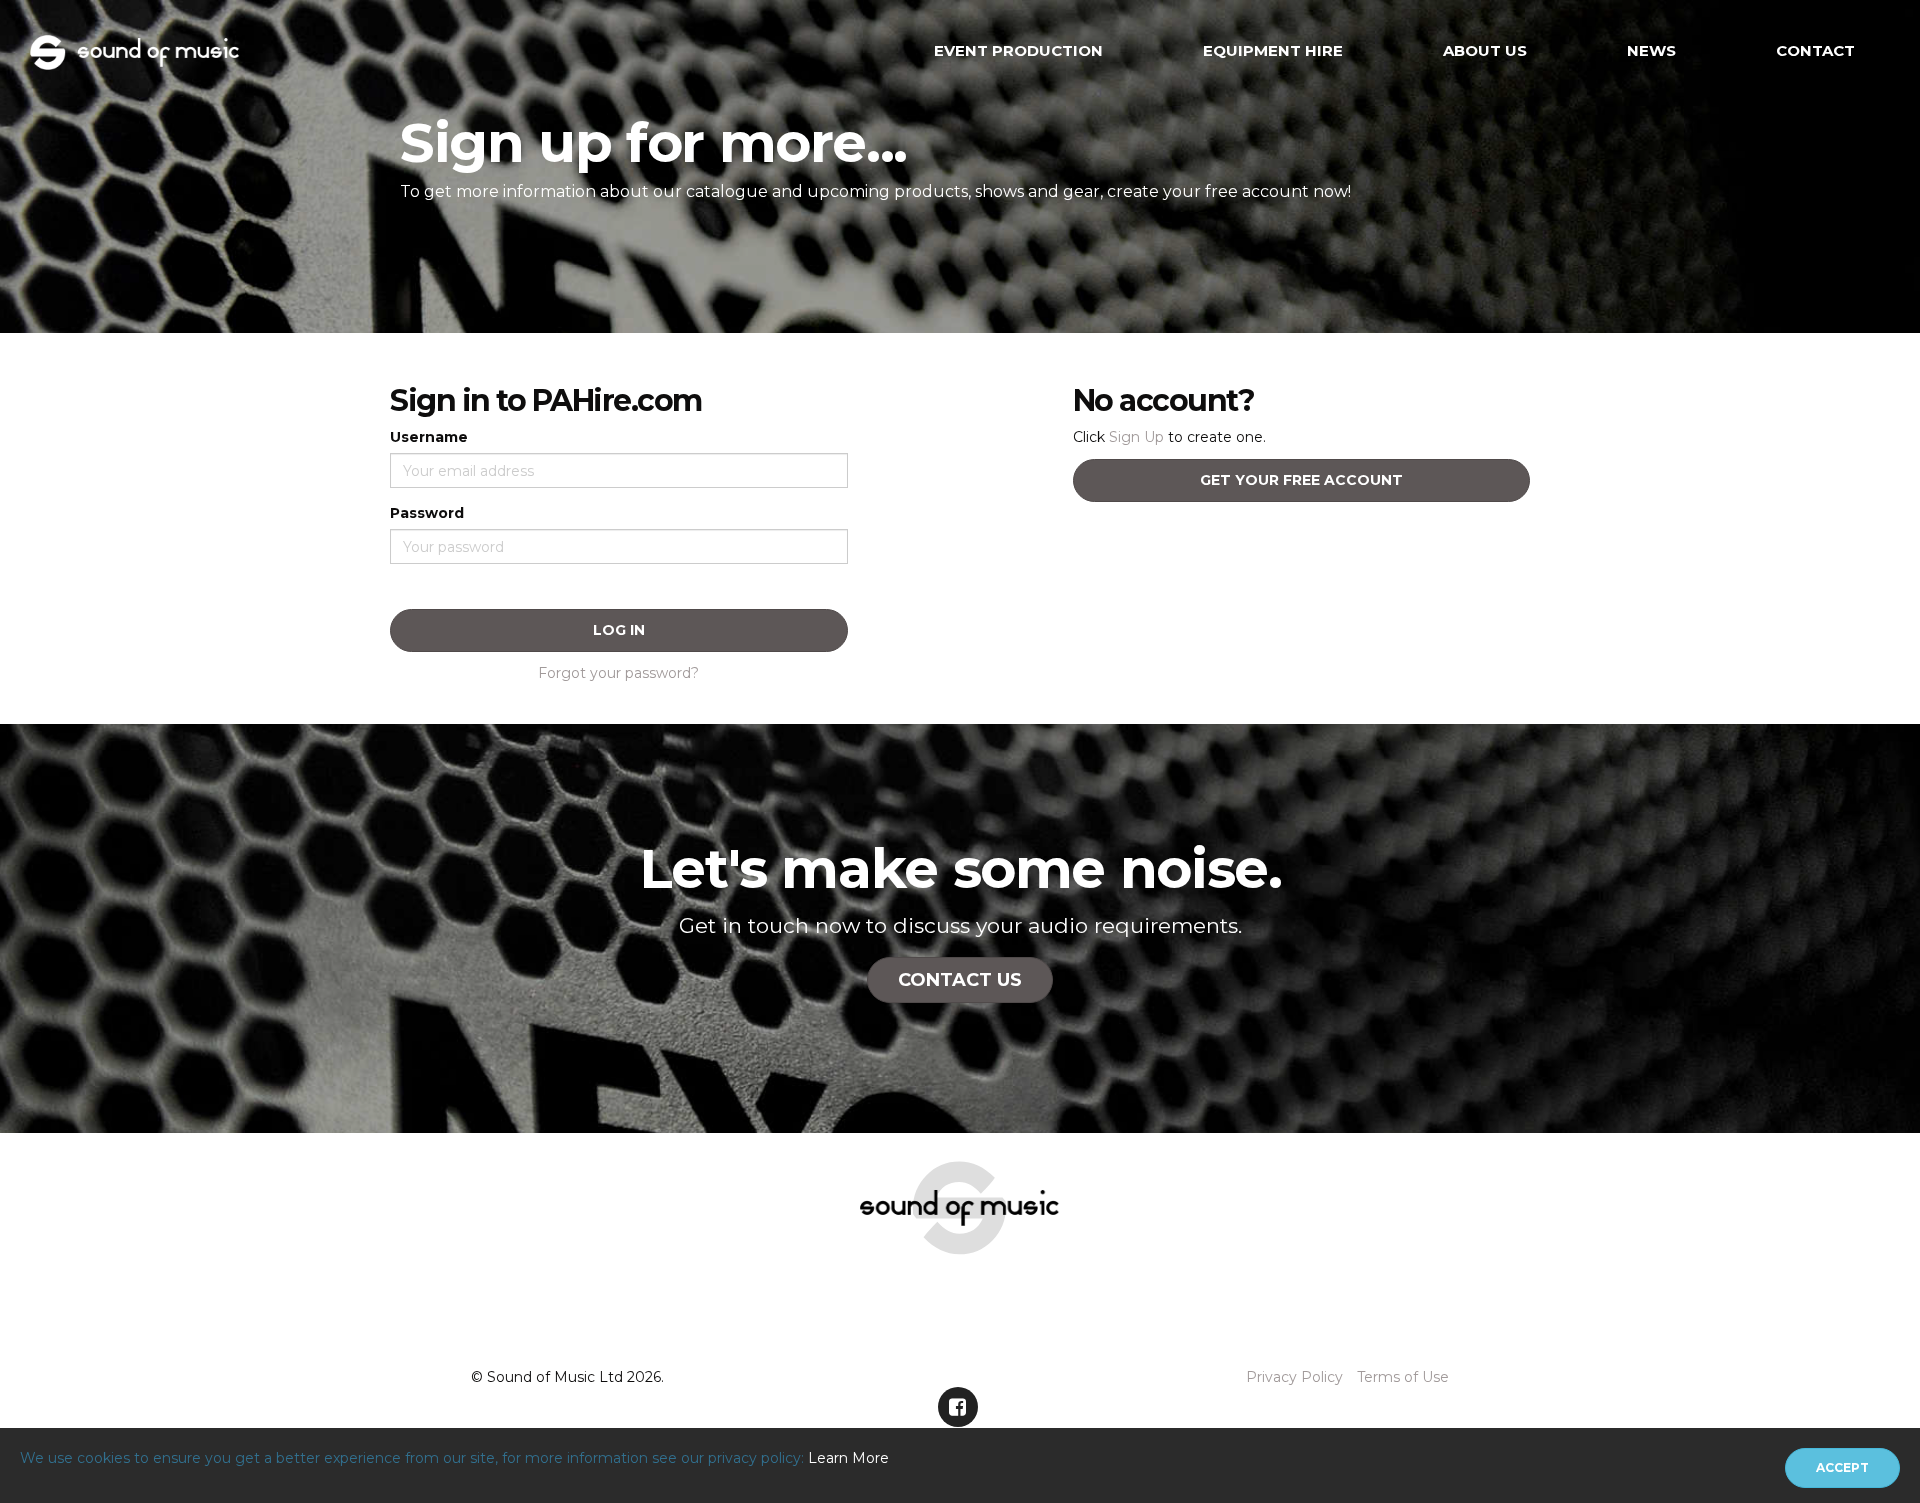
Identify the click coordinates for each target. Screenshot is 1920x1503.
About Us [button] (1485, 50)
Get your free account (1301, 480)
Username (429, 437)
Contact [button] (1815, 50)
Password (427, 513)
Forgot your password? (618, 673)
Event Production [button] (1018, 50)
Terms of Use (1403, 1377)
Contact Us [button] (960, 980)
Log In (619, 630)
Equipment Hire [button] (1273, 50)
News (1651, 50)
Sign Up (1136, 437)
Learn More (848, 1458)
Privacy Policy (1294, 1377)
